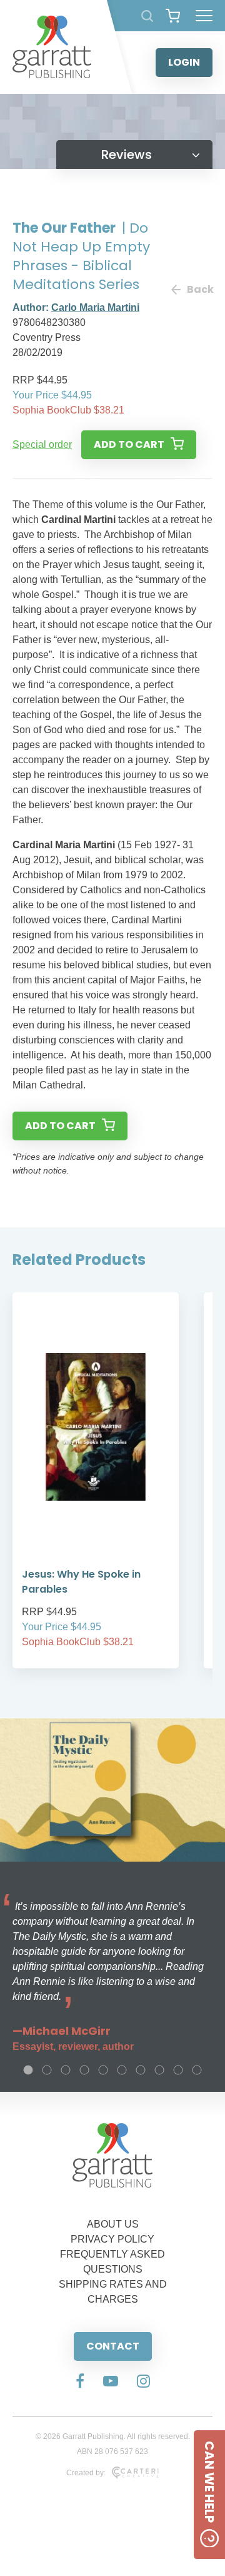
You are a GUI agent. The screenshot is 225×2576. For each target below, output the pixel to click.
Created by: (86, 2473)
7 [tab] (141, 2070)
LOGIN (184, 62)
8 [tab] (159, 2070)
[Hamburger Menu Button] (204, 16)
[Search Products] (147, 16)
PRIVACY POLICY (112, 2239)
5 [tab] (103, 2070)
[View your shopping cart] (173, 16)
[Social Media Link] (80, 2382)
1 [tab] (28, 2070)
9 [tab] (178, 2070)
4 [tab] (84, 2070)
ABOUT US (113, 2224)
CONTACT (113, 2346)
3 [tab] (66, 2070)
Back (200, 289)
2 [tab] (47, 2070)
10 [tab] (197, 2070)
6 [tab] (122, 2070)
